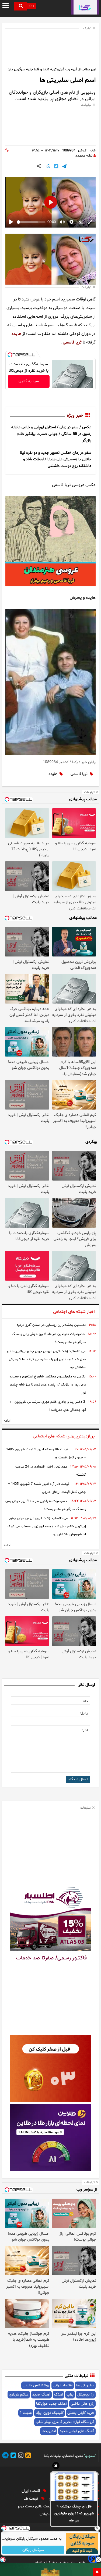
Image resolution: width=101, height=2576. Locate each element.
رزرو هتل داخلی (82, 2404)
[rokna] (85, 7)
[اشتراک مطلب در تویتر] (56, 167)
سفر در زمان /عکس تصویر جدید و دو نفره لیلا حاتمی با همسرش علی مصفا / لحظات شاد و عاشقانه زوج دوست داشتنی (56, 459)
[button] (56, 2467)
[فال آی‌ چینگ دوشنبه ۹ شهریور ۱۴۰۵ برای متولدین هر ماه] (74, 2487)
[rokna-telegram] (5, 2456)
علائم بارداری (19, 2395)
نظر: (85, 1730)
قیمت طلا (31, 2499)
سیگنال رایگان (33, 2550)
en (32, 6)
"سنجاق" (90, 2456)
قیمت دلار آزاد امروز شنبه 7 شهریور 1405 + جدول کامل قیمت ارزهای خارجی (47, 1488)
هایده (16, 334)
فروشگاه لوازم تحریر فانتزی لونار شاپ (65, 2422)
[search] (21, 6)
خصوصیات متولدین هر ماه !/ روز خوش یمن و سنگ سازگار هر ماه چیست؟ (49, 1338)
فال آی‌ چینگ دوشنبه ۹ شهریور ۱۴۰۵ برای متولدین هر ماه (74, 2513)
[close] (97, 2572)
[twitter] (12, 2456)
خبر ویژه (75, 416)
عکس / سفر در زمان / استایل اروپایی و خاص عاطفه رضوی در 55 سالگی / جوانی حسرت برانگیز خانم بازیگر (51, 434)
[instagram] (20, 2456)
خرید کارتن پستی (81, 2413)
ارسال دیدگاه (78, 1779)
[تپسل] (10, 355)
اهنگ (58, 2395)
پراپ (70, 2395)
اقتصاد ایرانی (63, 2385)
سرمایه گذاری (29, 381)
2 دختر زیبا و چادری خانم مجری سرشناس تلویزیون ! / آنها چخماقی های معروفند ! (48, 1406)
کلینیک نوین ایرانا (50, 2413)
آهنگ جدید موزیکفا (51, 2404)
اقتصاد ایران (31, 2491)
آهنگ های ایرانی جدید (77, 2431)
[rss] (27, 2456)
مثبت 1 (26, 2413)
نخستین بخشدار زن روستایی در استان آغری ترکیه (51, 1325)
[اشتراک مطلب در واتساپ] (48, 167)
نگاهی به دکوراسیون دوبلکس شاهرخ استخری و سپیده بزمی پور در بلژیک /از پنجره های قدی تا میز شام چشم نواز (48, 1385)
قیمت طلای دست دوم (36, 2506)
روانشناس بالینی (36, 2385)
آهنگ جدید (41, 2395)
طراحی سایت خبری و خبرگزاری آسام (60, 2563)
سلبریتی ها (85, 2385)
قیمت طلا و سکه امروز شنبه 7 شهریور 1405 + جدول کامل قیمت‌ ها (46, 1454)
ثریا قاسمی (72, 342)
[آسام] (93, 2563)
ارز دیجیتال (86, 2395)
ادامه (7, 1421)
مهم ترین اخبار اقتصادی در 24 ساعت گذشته (51, 1471)
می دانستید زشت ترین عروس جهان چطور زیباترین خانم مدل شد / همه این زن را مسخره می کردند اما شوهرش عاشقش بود (46, 1359)
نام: (86, 1701)
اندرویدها (49, 2431)
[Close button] (97, 2528)
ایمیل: (84, 1713)
